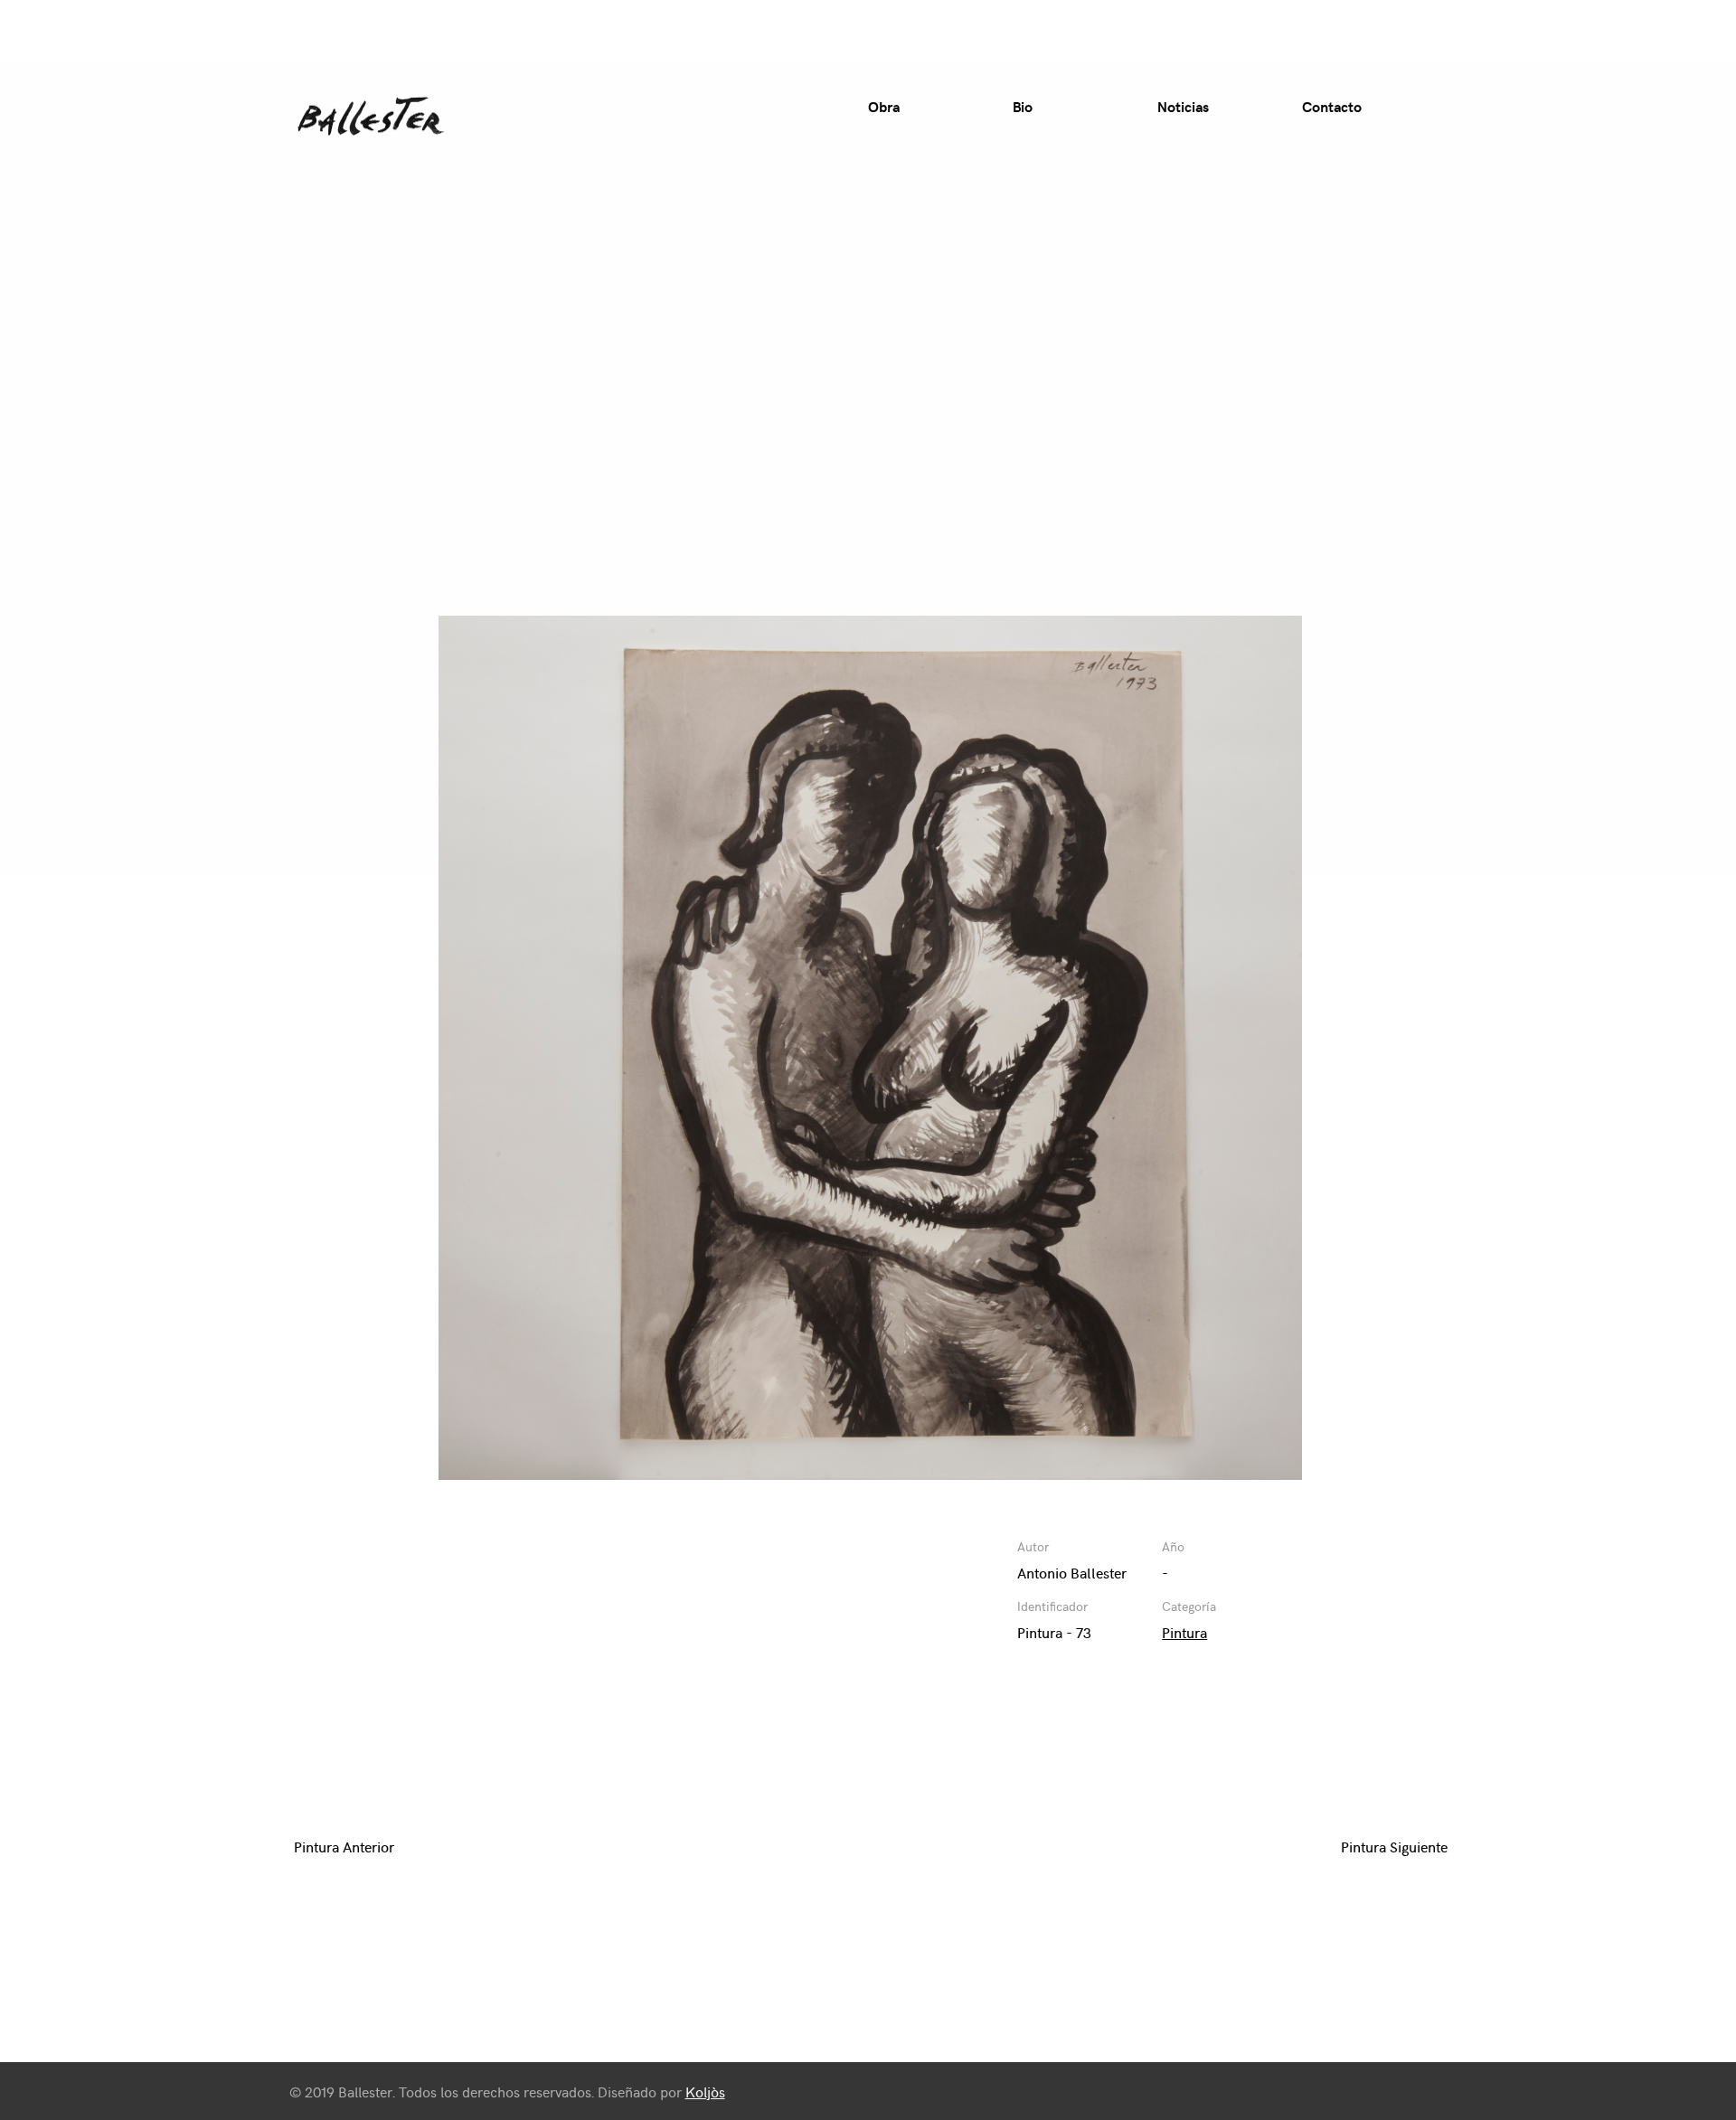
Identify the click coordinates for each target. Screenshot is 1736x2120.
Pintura (1184, 1632)
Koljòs (705, 2091)
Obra (884, 106)
